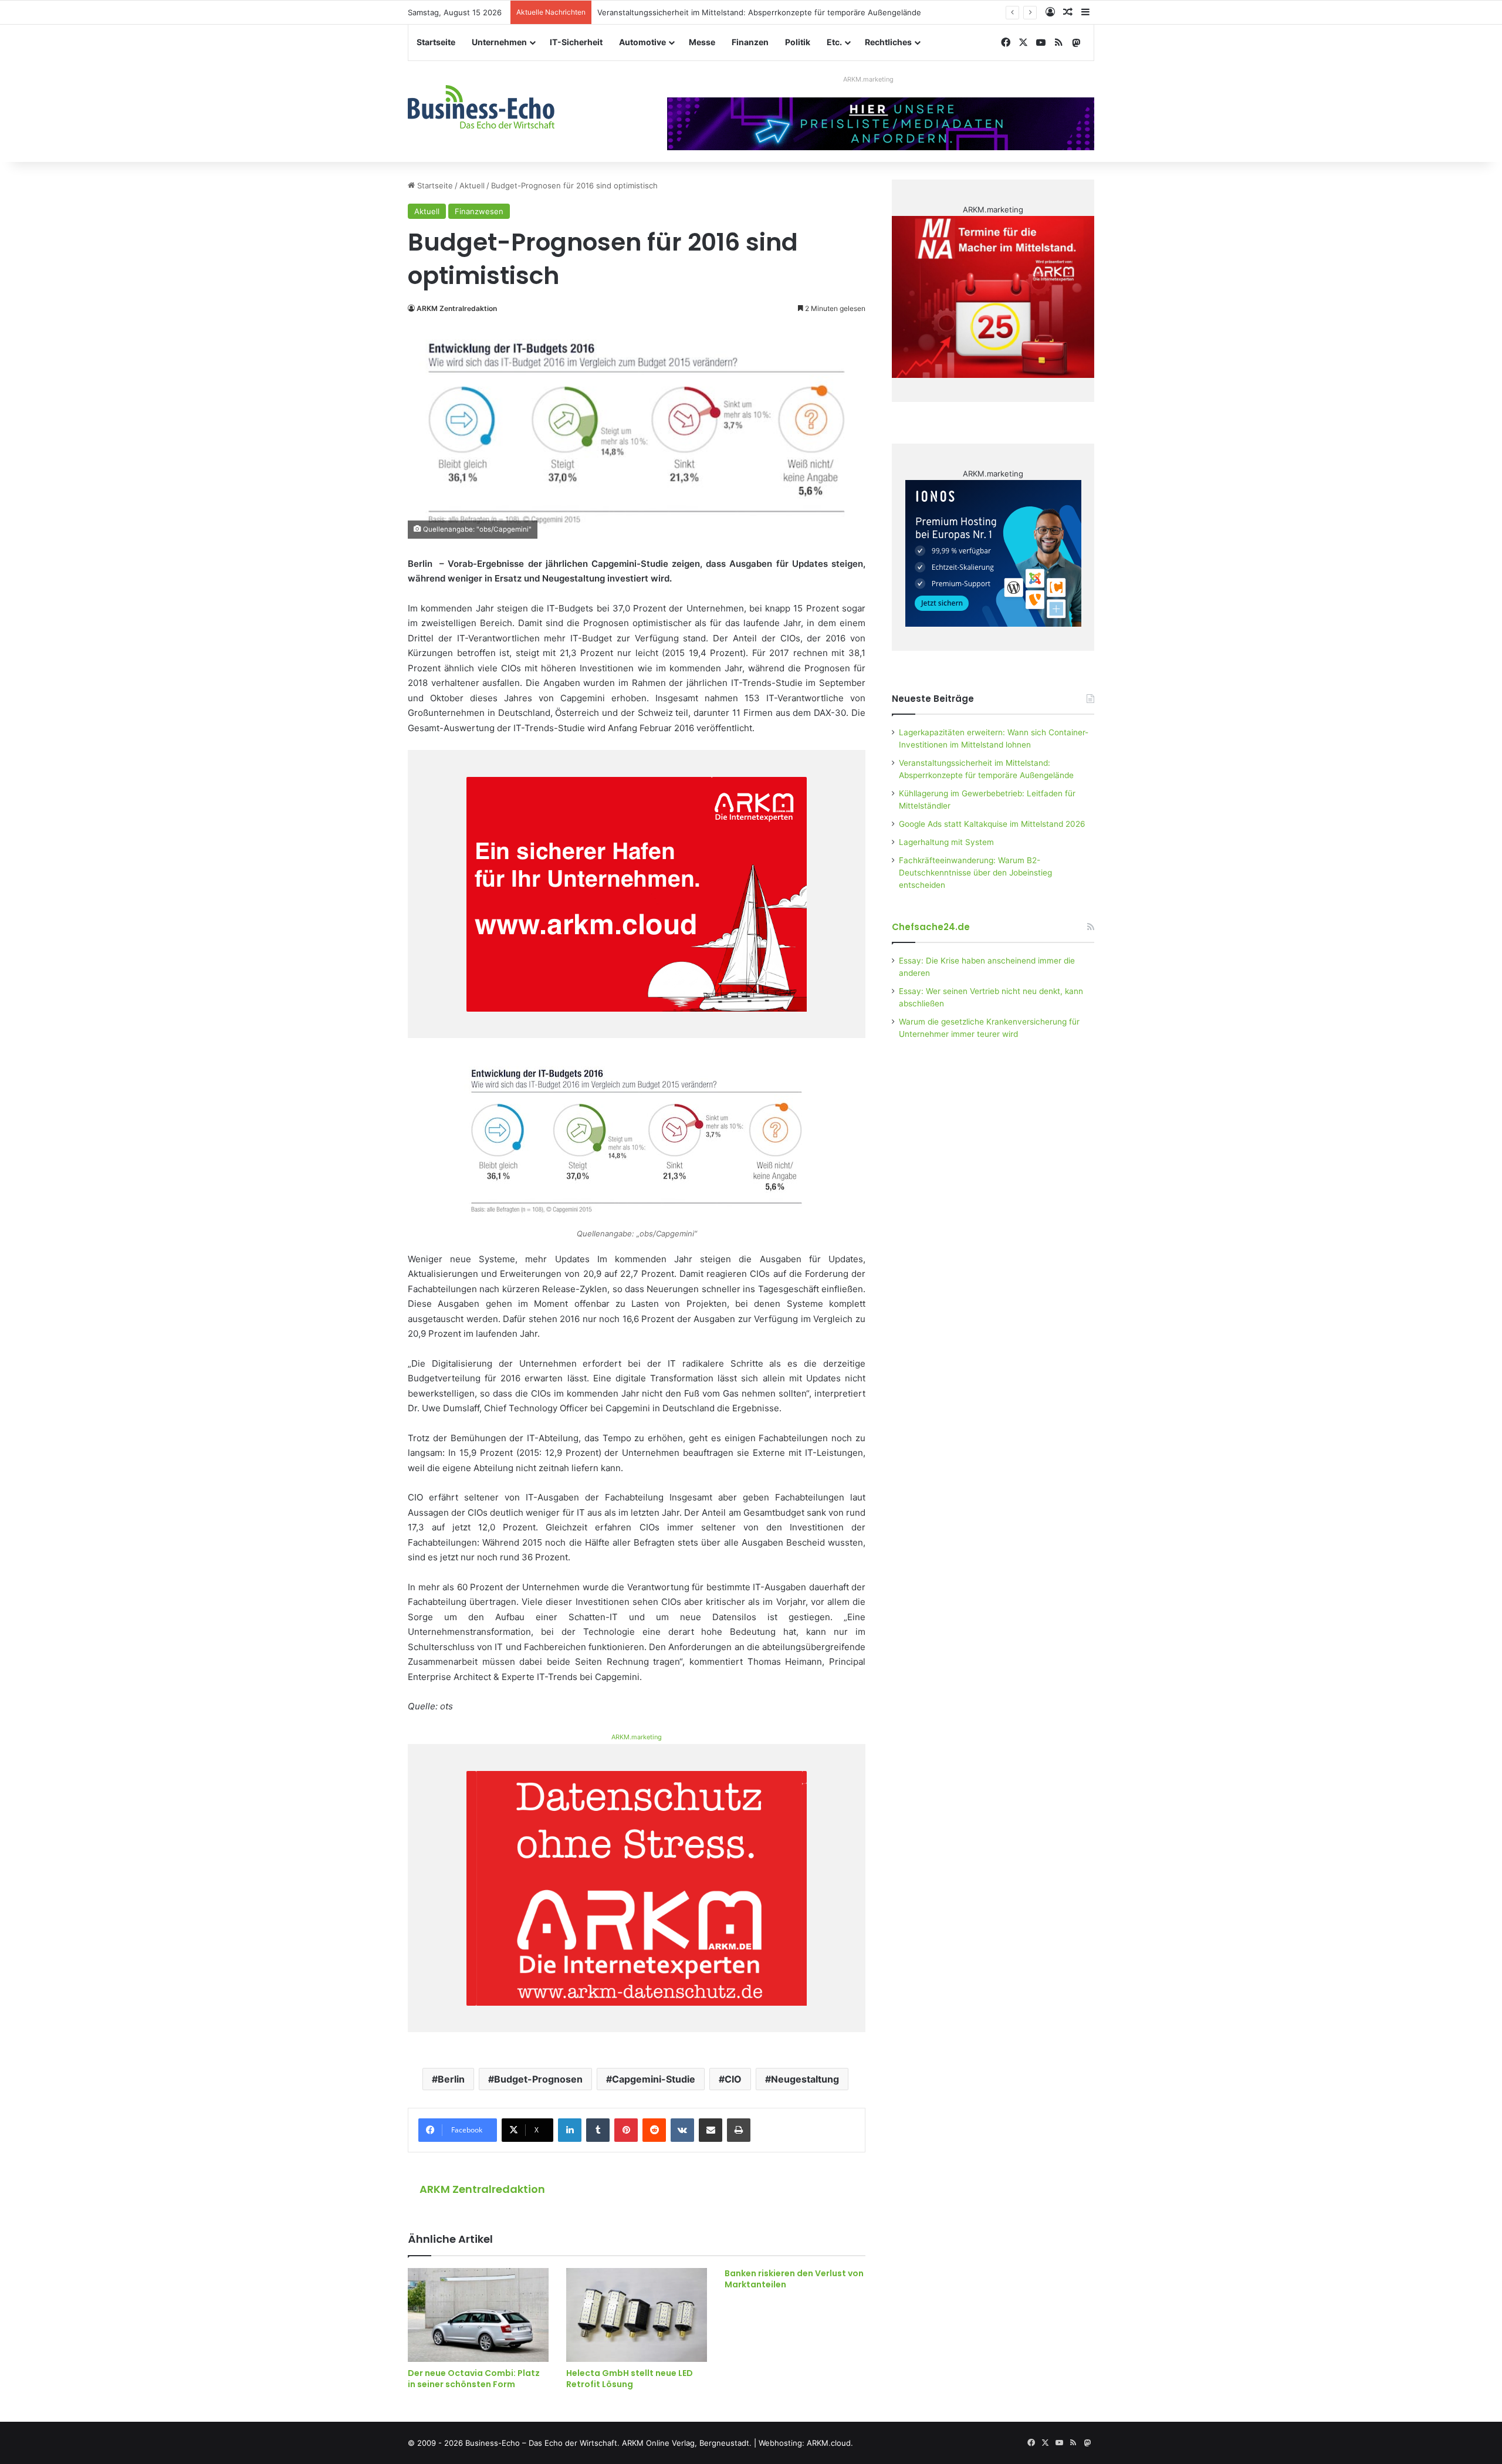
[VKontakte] (682, 2130)
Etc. (834, 42)
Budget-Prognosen (538, 2079)
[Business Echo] (481, 107)
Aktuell (472, 185)
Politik (798, 42)
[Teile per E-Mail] (711, 2130)
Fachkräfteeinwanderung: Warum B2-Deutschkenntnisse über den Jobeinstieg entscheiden (975, 873)
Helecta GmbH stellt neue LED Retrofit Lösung (630, 2379)
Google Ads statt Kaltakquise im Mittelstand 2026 (992, 824)
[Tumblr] (598, 2130)
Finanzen (750, 42)
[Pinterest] (626, 2130)
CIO (733, 2079)
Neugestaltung (805, 2079)
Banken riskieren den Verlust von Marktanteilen (794, 2279)
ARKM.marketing (868, 79)
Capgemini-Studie (654, 2079)
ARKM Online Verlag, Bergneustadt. (687, 2443)
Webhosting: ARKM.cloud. (806, 2443)
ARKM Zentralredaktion (457, 308)
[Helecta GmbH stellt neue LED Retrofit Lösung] (637, 2315)
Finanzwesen (479, 211)
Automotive (642, 42)
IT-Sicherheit (576, 42)
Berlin (451, 2079)
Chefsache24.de (931, 927)
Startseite (436, 42)
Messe (702, 42)
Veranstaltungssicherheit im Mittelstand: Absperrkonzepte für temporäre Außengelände (759, 12)
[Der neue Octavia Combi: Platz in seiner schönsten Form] (478, 2315)
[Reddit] (654, 2130)
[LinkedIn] (570, 2130)
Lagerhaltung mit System (946, 842)
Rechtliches (888, 42)
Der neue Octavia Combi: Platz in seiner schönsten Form (474, 2379)
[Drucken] (739, 2130)
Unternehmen (499, 42)
